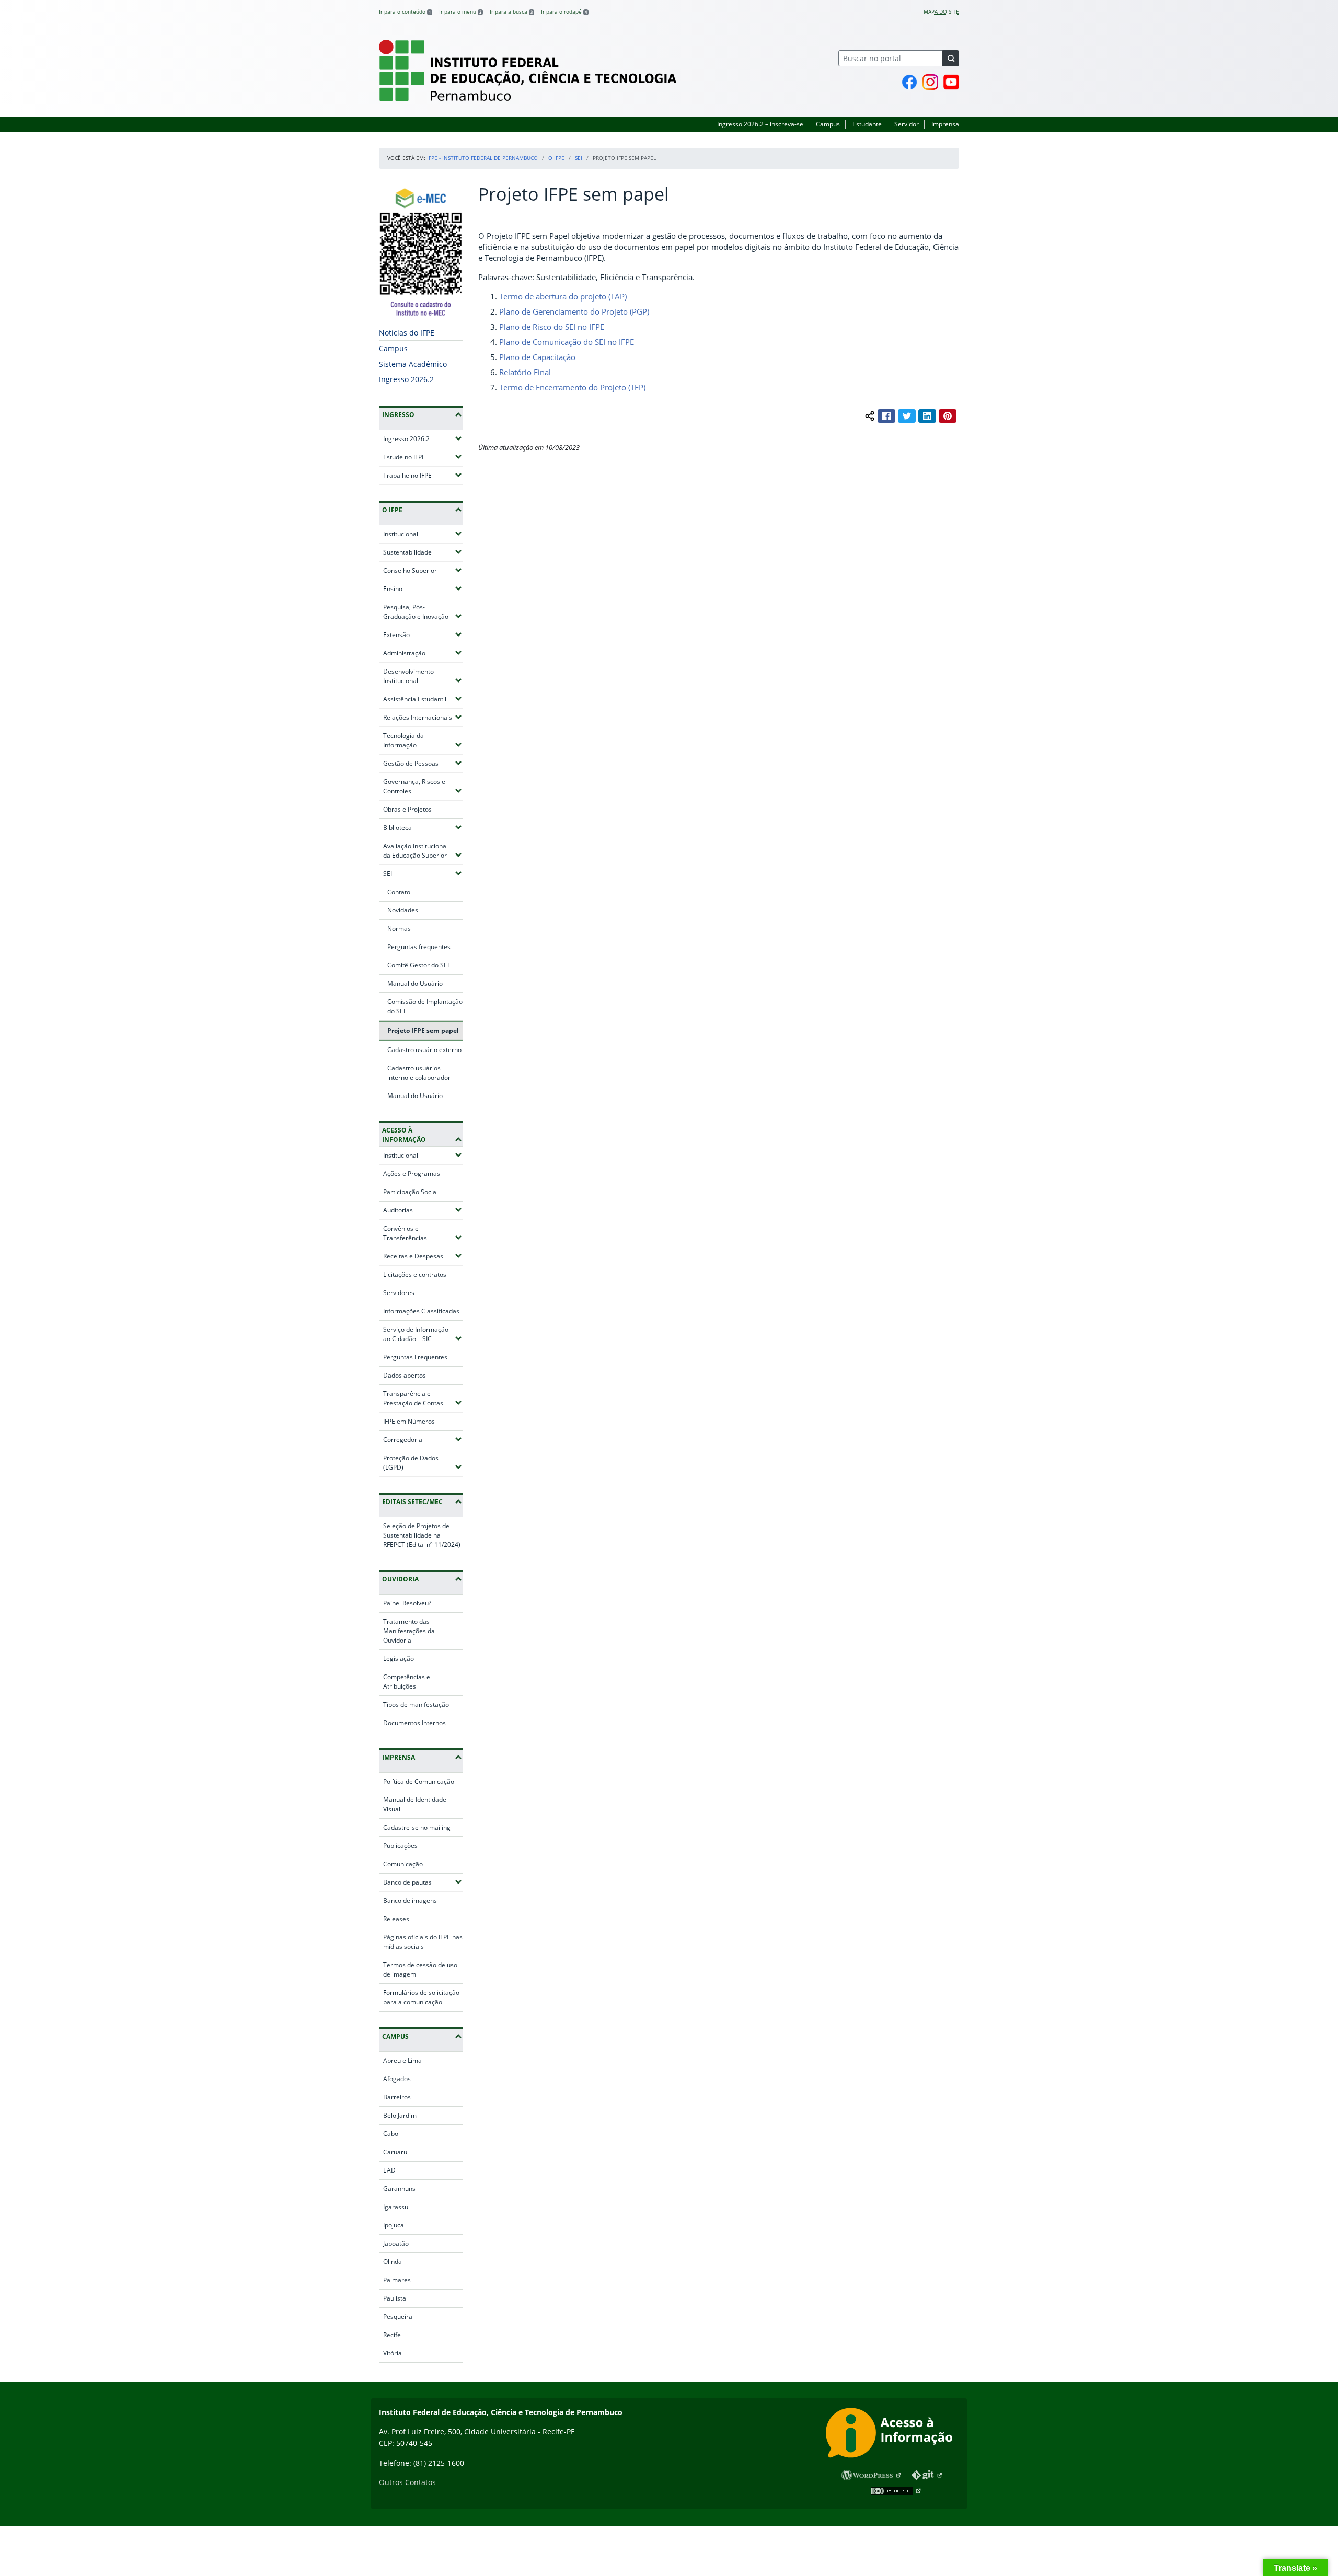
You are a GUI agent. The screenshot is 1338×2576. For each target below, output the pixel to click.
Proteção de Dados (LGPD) (423, 1463)
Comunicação (403, 1864)
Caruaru (395, 2152)
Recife (392, 2335)
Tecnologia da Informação (423, 740)
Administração (423, 653)
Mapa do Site (941, 11)
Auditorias (423, 1210)
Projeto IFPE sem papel (423, 1030)
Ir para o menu (460, 11)
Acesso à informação (404, 1135)
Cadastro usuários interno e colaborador (419, 1073)
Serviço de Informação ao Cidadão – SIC (423, 1334)
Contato (399, 892)
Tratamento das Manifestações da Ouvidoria (409, 1631)
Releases (396, 1919)
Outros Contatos (407, 2482)
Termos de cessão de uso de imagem (420, 1969)
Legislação (399, 1659)
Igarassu (396, 2207)
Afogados (397, 2079)
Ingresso (398, 415)
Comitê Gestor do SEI (418, 965)
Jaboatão (396, 2243)
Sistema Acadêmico (413, 364)
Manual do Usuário (415, 983)
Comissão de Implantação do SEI (425, 1006)
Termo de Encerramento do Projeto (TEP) (572, 387)
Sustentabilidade (423, 552)
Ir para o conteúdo (405, 11)
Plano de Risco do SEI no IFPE (552, 327)
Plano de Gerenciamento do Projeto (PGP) (574, 311)
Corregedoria (423, 1439)
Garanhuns (399, 2188)
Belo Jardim (400, 2115)
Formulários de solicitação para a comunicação (421, 1997)
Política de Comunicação (419, 1781)
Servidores (399, 1293)
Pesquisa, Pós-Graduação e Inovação (423, 612)
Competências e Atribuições (407, 1682)
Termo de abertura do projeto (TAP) (563, 296)
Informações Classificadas (421, 1311)
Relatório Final (525, 372)
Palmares (397, 2280)
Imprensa (945, 124)
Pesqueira (398, 2317)
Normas (399, 928)
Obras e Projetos (407, 809)
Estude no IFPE (423, 457)
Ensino (423, 588)
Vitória (393, 2353)
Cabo (391, 2134)
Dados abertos (405, 1375)
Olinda (393, 2262)
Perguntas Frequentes (415, 1357)
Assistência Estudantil (423, 699)
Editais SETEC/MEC (412, 1502)
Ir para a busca (511, 11)
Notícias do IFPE (407, 333)
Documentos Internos (414, 1723)
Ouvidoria (400, 1579)
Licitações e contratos (415, 1274)
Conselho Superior (423, 570)
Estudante (867, 124)
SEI (579, 158)
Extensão (423, 634)
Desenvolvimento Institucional (423, 676)
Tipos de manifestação (416, 1705)
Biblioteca (423, 827)
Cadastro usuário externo (424, 1050)
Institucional (423, 534)
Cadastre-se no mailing (417, 1827)
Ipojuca (394, 2225)
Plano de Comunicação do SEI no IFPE (567, 342)
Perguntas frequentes (419, 947)
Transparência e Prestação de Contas (423, 1398)
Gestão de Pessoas (423, 763)
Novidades (403, 910)
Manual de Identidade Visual (415, 1804)
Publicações (400, 1846)
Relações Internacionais (423, 717)
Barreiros (397, 2097)
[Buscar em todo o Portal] (951, 58)
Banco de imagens (410, 1901)
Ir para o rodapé (564, 11)
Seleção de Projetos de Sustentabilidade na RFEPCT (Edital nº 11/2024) (422, 1535)
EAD (389, 2170)
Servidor (907, 124)
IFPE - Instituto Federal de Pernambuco (482, 158)
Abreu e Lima (402, 2060)
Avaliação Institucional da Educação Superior (423, 851)
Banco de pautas (423, 1882)
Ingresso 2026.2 (406, 379)
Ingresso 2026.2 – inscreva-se (760, 124)
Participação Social (411, 1192)
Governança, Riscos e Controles (423, 786)
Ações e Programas (412, 1174)
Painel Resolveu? (407, 1603)
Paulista (395, 2298)
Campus (828, 124)
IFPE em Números (409, 1421)
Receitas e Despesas (423, 1256)
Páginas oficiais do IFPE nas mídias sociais (423, 1942)
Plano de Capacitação (537, 357)
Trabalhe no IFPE (423, 475)
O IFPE (556, 158)
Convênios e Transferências (423, 1233)
